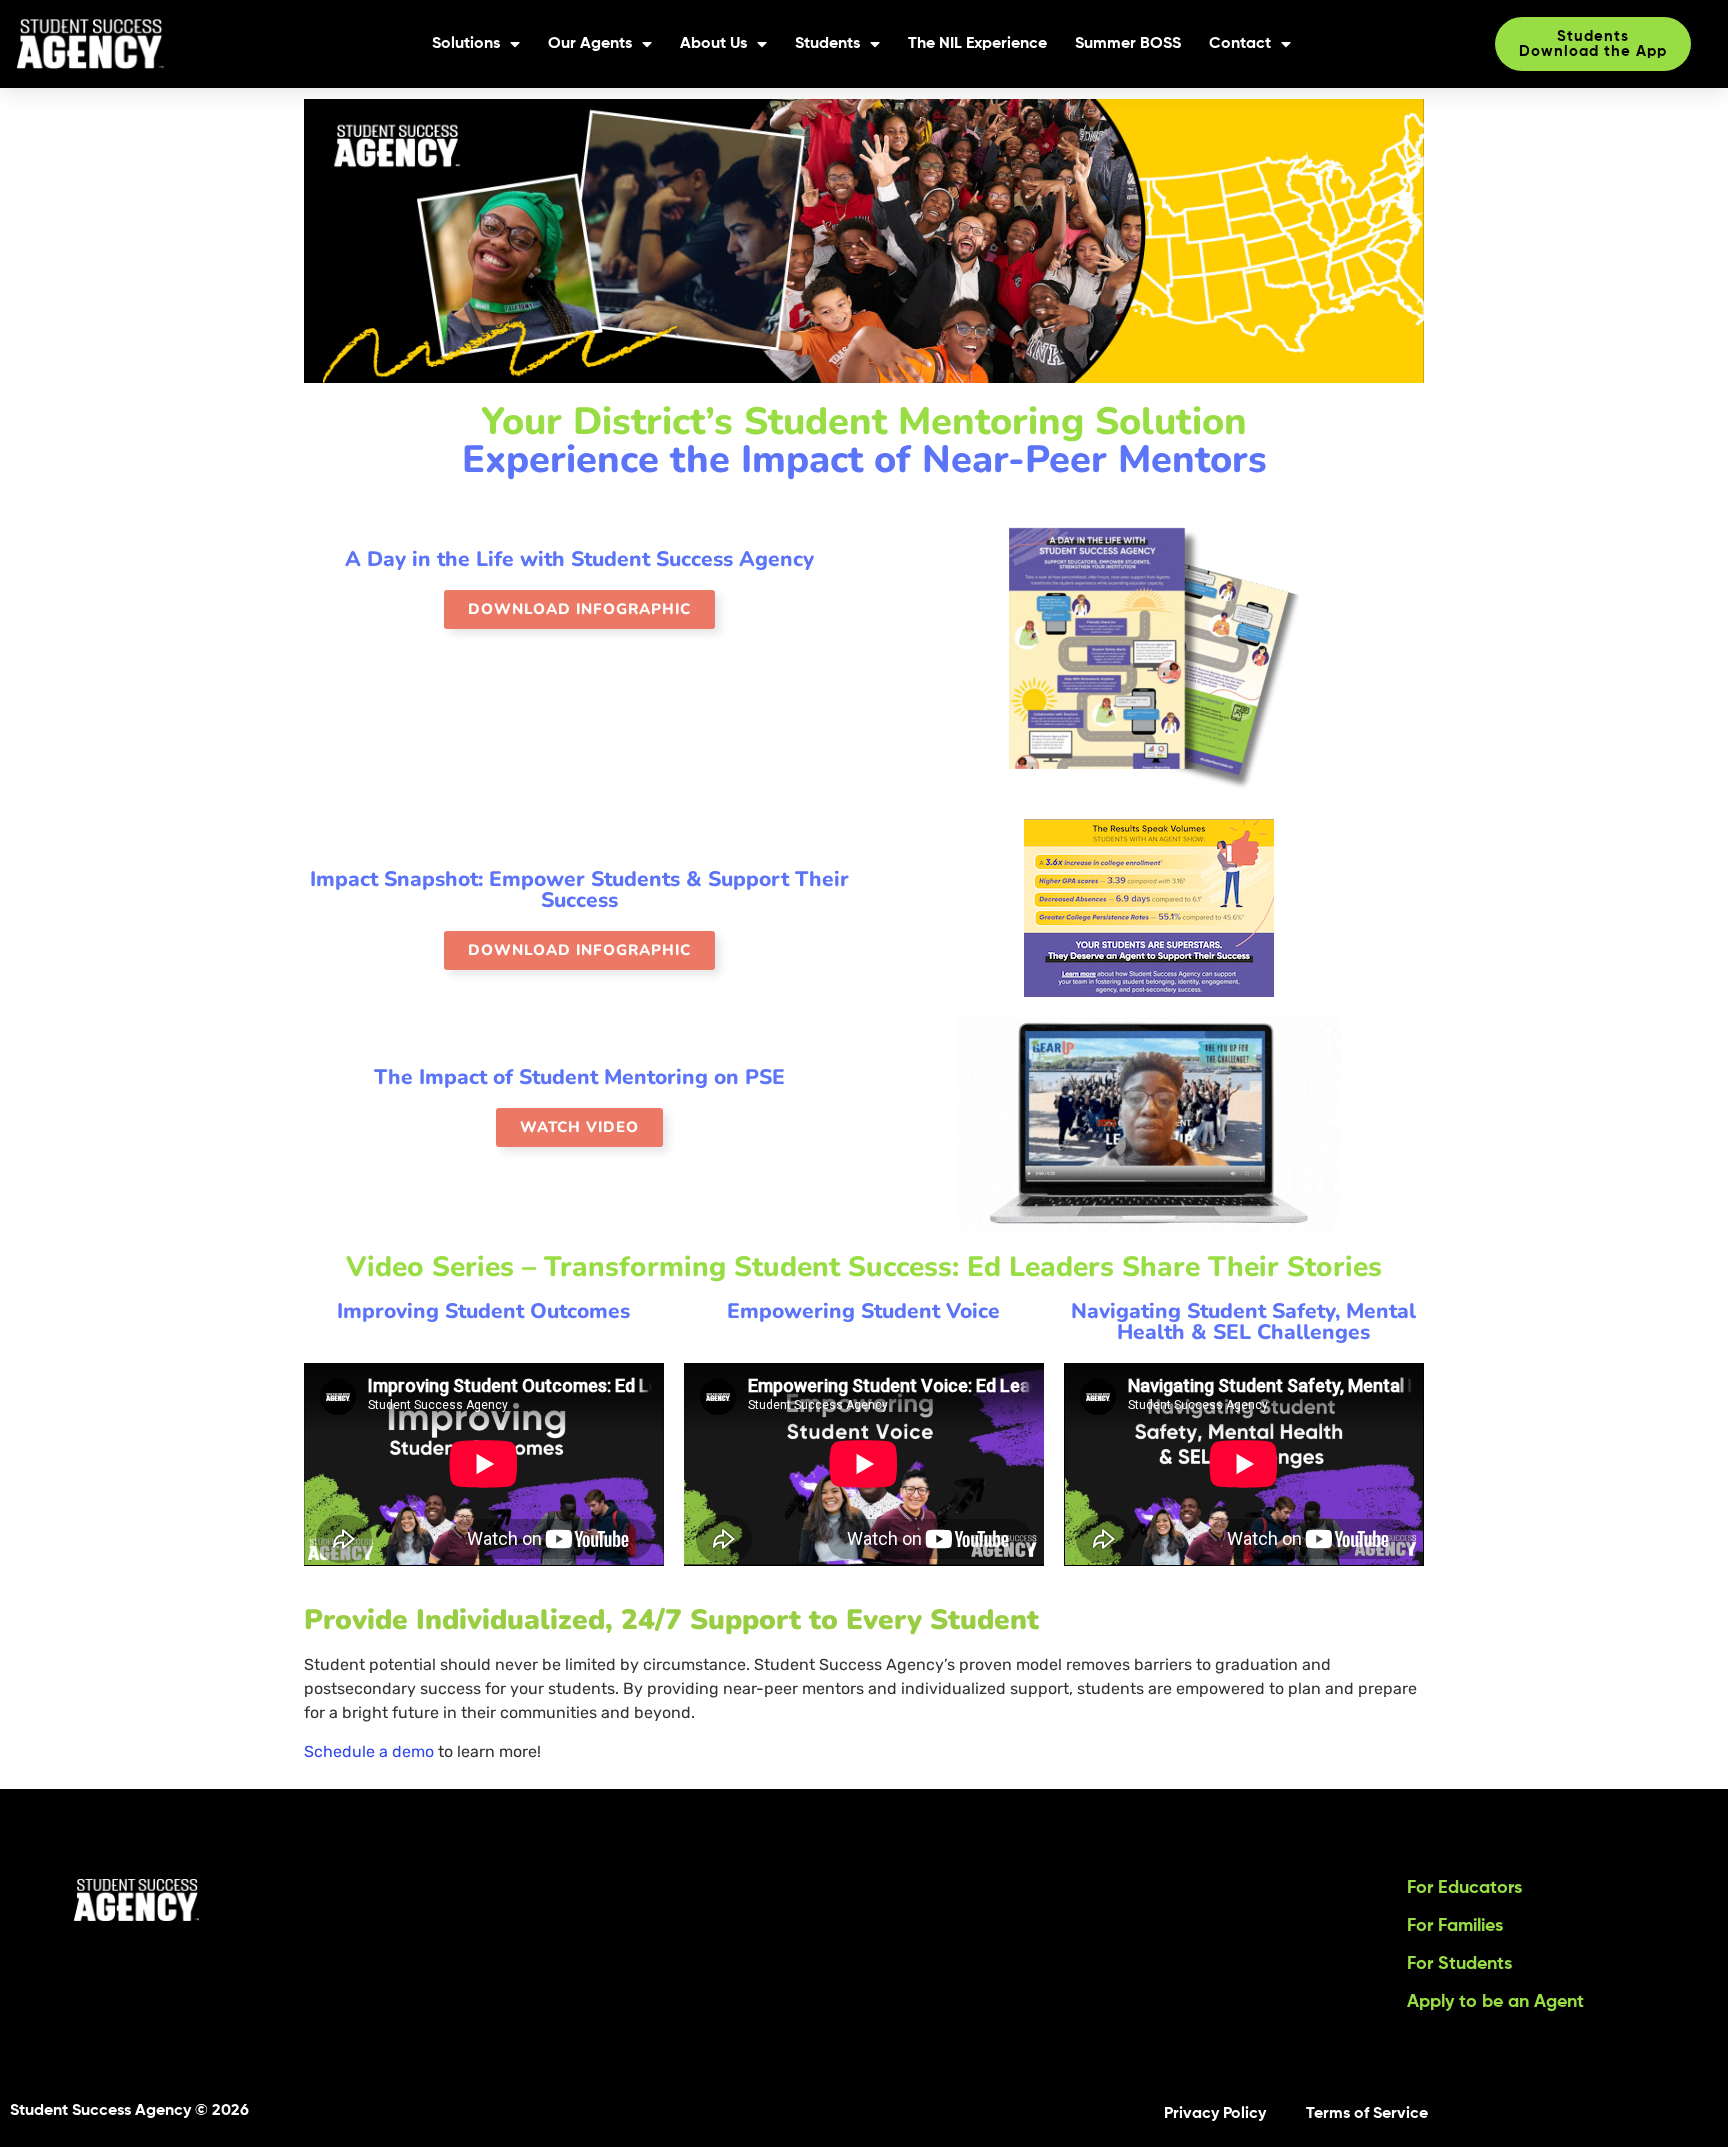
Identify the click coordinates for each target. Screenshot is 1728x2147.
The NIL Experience (977, 44)
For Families (1455, 1926)
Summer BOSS (1128, 44)
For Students (1459, 1964)
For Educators (1464, 1888)
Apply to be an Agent (1495, 2002)
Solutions (466, 44)
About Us (713, 44)
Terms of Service (1367, 2114)
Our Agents (590, 44)
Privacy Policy (1215, 2114)
